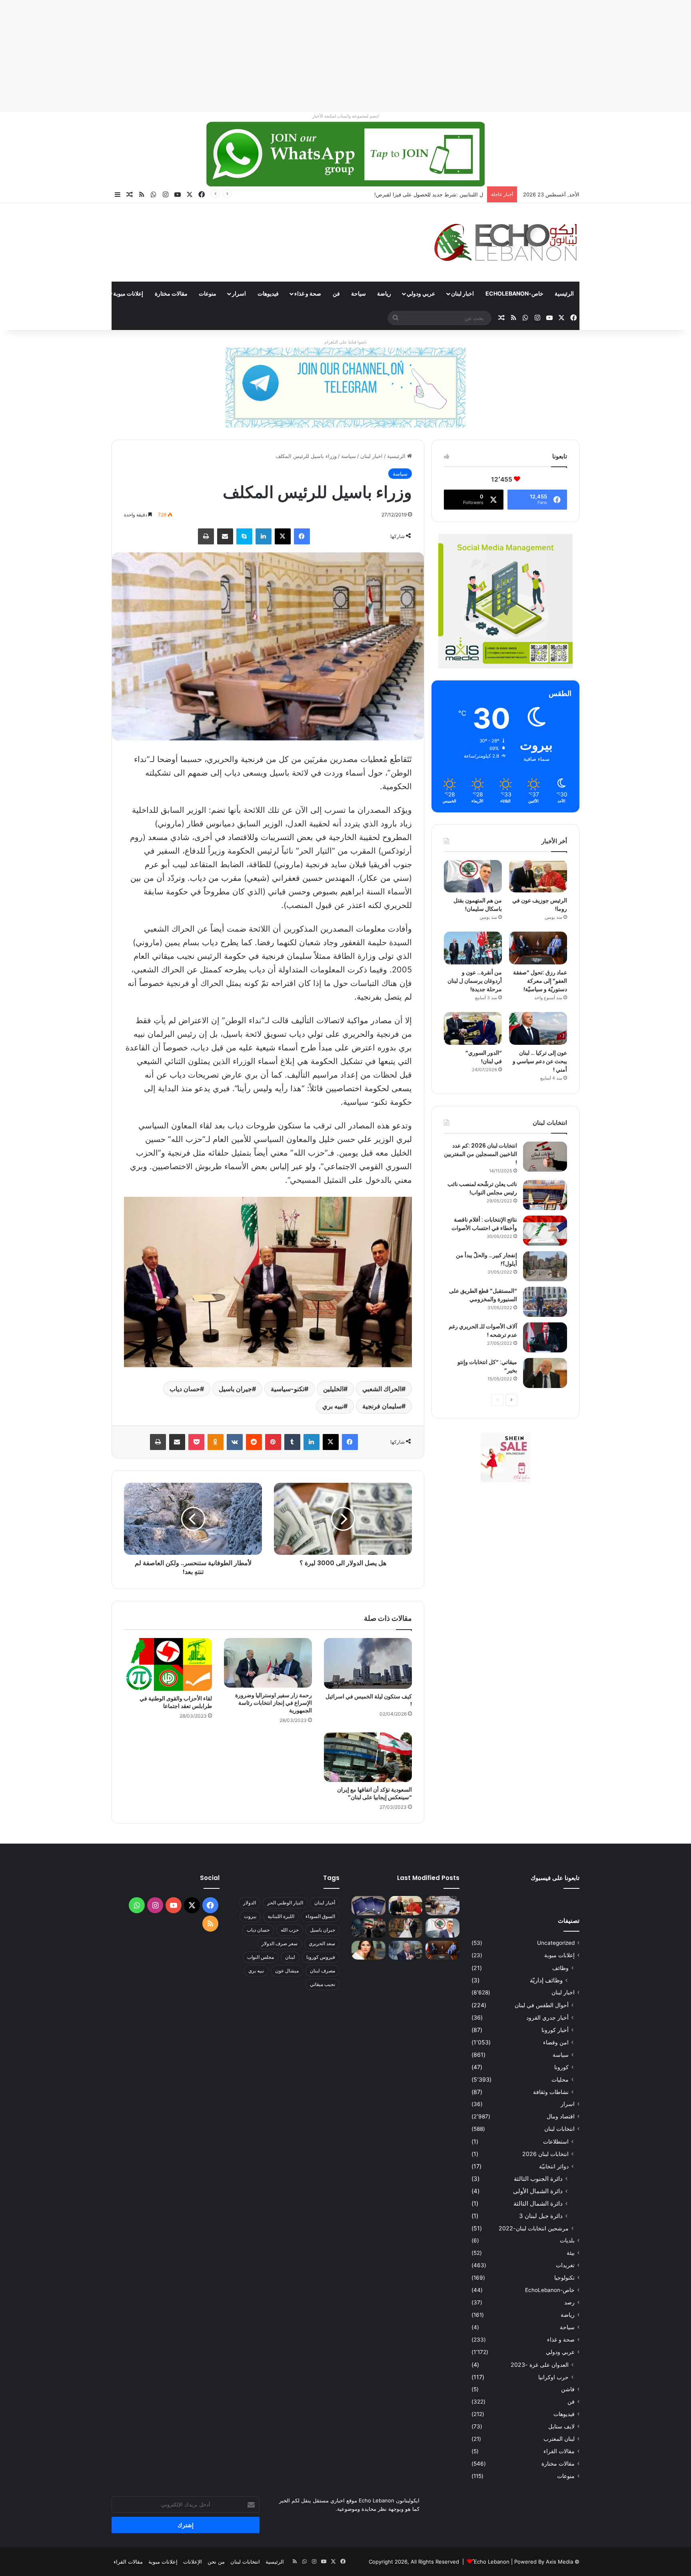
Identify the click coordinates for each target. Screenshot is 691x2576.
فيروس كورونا (321, 1957)
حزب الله (290, 1930)
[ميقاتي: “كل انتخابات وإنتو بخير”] (545, 1373)
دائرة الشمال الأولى (538, 2191)
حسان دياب (185, 1389)
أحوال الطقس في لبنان (542, 2005)
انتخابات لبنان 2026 (545, 2154)
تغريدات (565, 2265)
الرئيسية (564, 293)
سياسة (348, 456)
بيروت (250, 1916)
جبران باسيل (323, 1930)
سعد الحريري (322, 1943)
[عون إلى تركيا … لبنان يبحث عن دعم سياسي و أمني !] (538, 1028)
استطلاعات (556, 2141)
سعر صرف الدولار (280, 1943)
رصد (569, 2302)
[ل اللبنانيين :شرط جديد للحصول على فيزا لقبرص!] (368, 1906)
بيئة (571, 2253)
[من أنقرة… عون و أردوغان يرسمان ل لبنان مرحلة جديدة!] (473, 948)
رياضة (384, 293)
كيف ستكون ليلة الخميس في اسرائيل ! (369, 1700)
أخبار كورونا (555, 2030)
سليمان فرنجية (382, 1406)
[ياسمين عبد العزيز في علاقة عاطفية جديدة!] (368, 1950)
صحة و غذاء (308, 293)
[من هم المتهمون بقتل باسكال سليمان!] (473, 876)
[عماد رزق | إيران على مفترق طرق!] (368, 1928)
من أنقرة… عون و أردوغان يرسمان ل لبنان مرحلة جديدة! (475, 981)
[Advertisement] (451, 56)
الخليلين (333, 1389)
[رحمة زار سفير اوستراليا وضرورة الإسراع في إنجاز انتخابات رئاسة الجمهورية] (268, 1663)
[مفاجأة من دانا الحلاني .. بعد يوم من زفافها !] (406, 1928)
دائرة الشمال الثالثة (538, 2203)
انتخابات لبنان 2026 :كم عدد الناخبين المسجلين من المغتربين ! (480, 1154)
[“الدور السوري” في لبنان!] (473, 1028)
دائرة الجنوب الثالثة (538, 2179)
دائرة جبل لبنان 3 (541, 2216)
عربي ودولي (421, 293)
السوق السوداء (320, 1916)
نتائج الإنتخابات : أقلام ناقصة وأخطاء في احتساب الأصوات (484, 1224)
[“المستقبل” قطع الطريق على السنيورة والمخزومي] (545, 1302)
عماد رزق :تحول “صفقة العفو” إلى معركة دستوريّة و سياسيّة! (540, 981)
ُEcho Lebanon (492, 2562)
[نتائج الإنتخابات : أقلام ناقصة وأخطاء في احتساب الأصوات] (545, 1231)
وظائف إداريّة (546, 1980)
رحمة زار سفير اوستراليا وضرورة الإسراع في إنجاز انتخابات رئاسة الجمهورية (274, 1703)
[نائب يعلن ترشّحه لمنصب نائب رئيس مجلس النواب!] (545, 1195)
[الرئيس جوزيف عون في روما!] (538, 876)
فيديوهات (268, 293)
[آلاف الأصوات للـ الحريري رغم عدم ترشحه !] (545, 1337)
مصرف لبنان (323, 1971)
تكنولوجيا (564, 2278)
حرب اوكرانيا (553, 2377)
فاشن (568, 2389)
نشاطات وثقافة (551, 2092)
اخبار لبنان (462, 293)
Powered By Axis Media (544, 2562)
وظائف (560, 1968)
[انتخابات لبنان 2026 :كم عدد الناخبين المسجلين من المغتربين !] (545, 1157)
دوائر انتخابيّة (554, 2166)
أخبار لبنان (325, 1903)
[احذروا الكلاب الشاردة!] (442, 1906)
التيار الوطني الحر (285, 1903)
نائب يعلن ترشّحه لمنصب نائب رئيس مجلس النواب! (482, 1188)
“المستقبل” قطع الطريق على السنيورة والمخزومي (483, 1295)
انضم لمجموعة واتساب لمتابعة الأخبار (345, 116)
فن (336, 293)
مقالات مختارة (171, 293)
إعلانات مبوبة (128, 293)
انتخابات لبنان (559, 2129)
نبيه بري (333, 1406)
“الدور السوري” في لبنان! (484, 1057)
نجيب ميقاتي (323, 1984)
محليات (560, 2079)
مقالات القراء (82, 293)
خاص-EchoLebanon (514, 293)
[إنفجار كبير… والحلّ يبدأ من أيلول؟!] (545, 1266)
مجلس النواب (261, 1957)
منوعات (208, 293)
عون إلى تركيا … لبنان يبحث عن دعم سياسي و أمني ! (540, 1061)
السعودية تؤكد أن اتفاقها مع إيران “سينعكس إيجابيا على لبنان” (374, 1793)
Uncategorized (556, 1943)
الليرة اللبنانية (281, 1916)
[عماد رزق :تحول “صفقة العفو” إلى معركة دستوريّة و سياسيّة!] (538, 948)
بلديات (567, 2240)
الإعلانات (193, 2562)
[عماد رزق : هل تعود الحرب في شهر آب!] (406, 1950)
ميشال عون (287, 1971)
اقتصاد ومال (561, 2116)
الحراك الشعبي (382, 1389)
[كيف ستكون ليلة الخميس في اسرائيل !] (368, 1663)
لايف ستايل (561, 2426)
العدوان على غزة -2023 (540, 2365)
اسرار (239, 293)
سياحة (358, 293)
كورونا (561, 2067)
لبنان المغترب (559, 2439)
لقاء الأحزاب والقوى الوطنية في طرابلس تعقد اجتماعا (176, 1702)
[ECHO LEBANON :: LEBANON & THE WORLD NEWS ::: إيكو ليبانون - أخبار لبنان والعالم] (505, 242)
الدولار (250, 1903)
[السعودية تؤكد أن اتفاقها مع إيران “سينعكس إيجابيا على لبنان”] (368, 1757)
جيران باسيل (235, 1389)
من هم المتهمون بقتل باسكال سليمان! (440, 194)
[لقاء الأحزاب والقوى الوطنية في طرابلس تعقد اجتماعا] (168, 1664)
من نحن (216, 2562)
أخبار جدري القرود (547, 2017)
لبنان (290, 1957)
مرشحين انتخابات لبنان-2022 (534, 2228)
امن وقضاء (556, 2042)
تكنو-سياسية (288, 1389)
